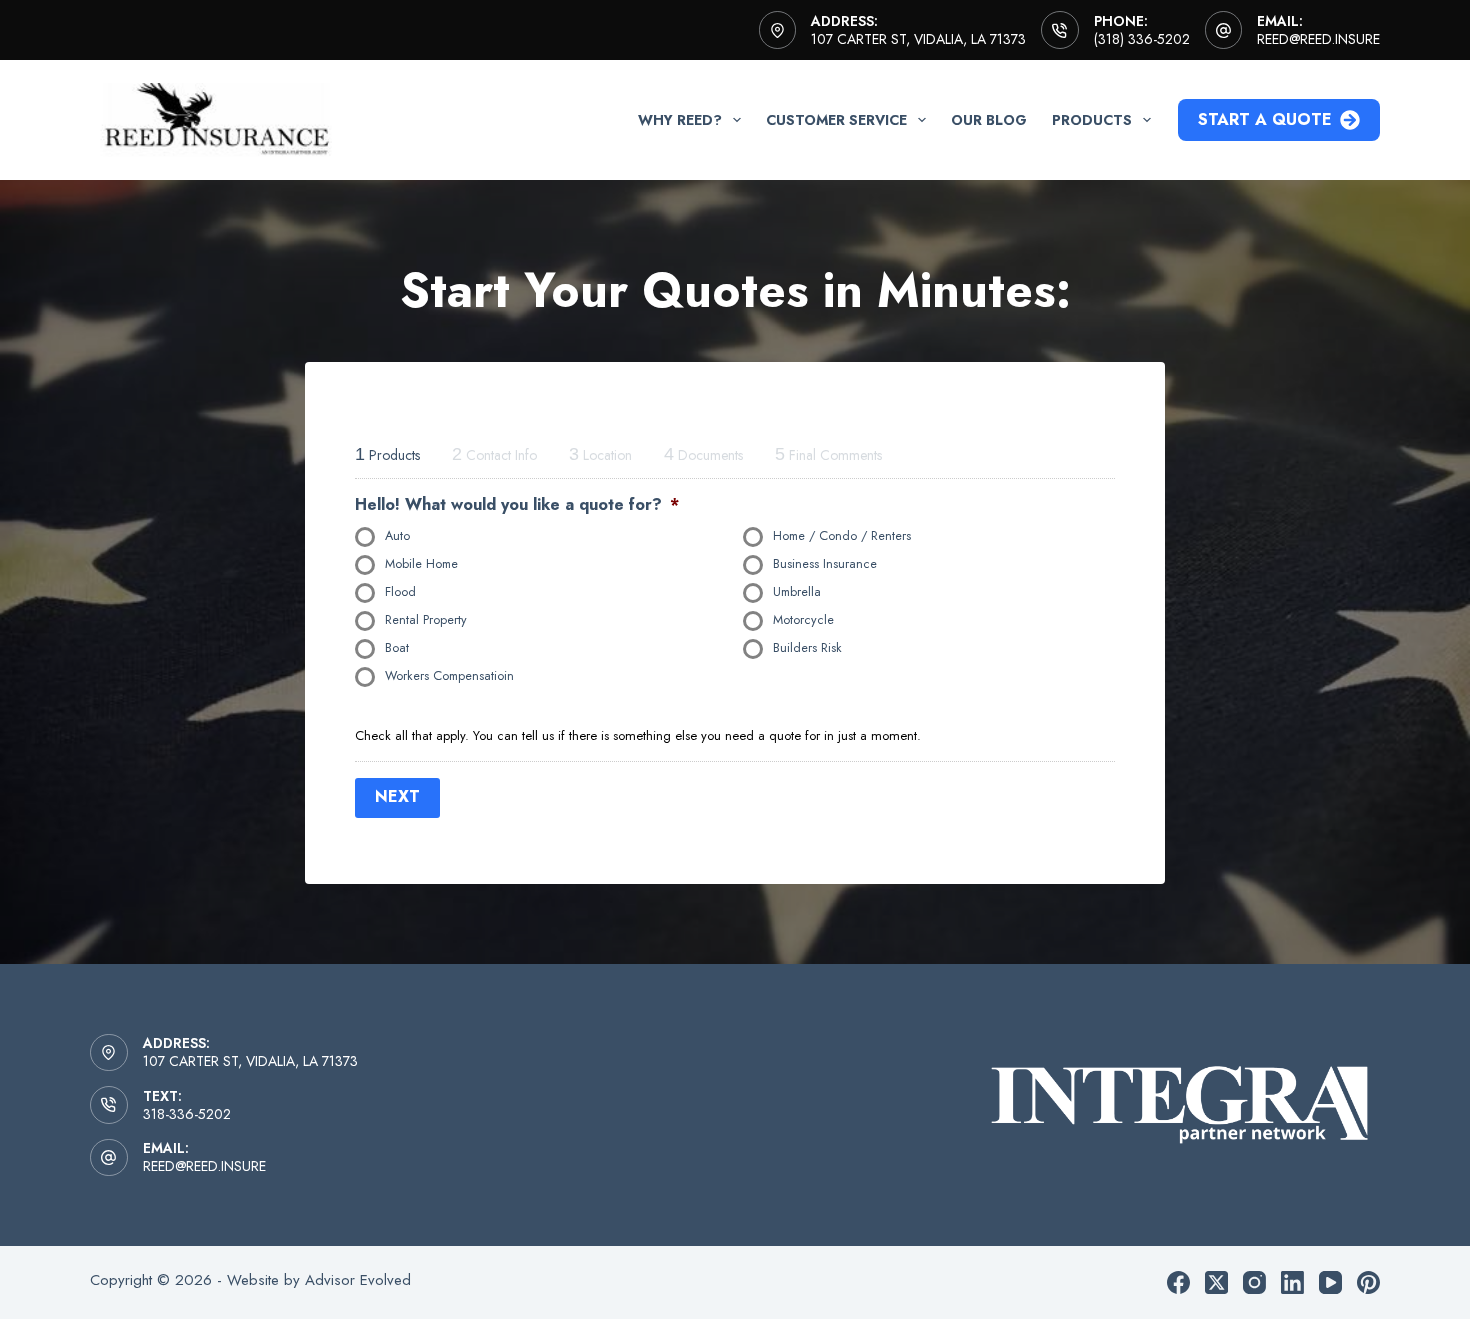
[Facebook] (1178, 1282)
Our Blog (989, 120)
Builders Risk (807, 648)
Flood (400, 592)
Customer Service (836, 120)
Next (397, 796)
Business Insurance (825, 564)
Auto (397, 536)
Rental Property (426, 620)
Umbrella (797, 592)
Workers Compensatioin (449, 676)
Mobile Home (421, 564)
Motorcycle (803, 620)
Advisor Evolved (358, 1280)
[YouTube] (1330, 1282)
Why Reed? (680, 120)
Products (1092, 120)
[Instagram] (1254, 1282)
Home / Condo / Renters (842, 536)
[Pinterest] (1368, 1282)
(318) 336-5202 (1142, 39)
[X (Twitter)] (1216, 1282)
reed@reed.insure (1318, 39)
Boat (397, 648)
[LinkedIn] (1292, 1282)
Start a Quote (1265, 119)
